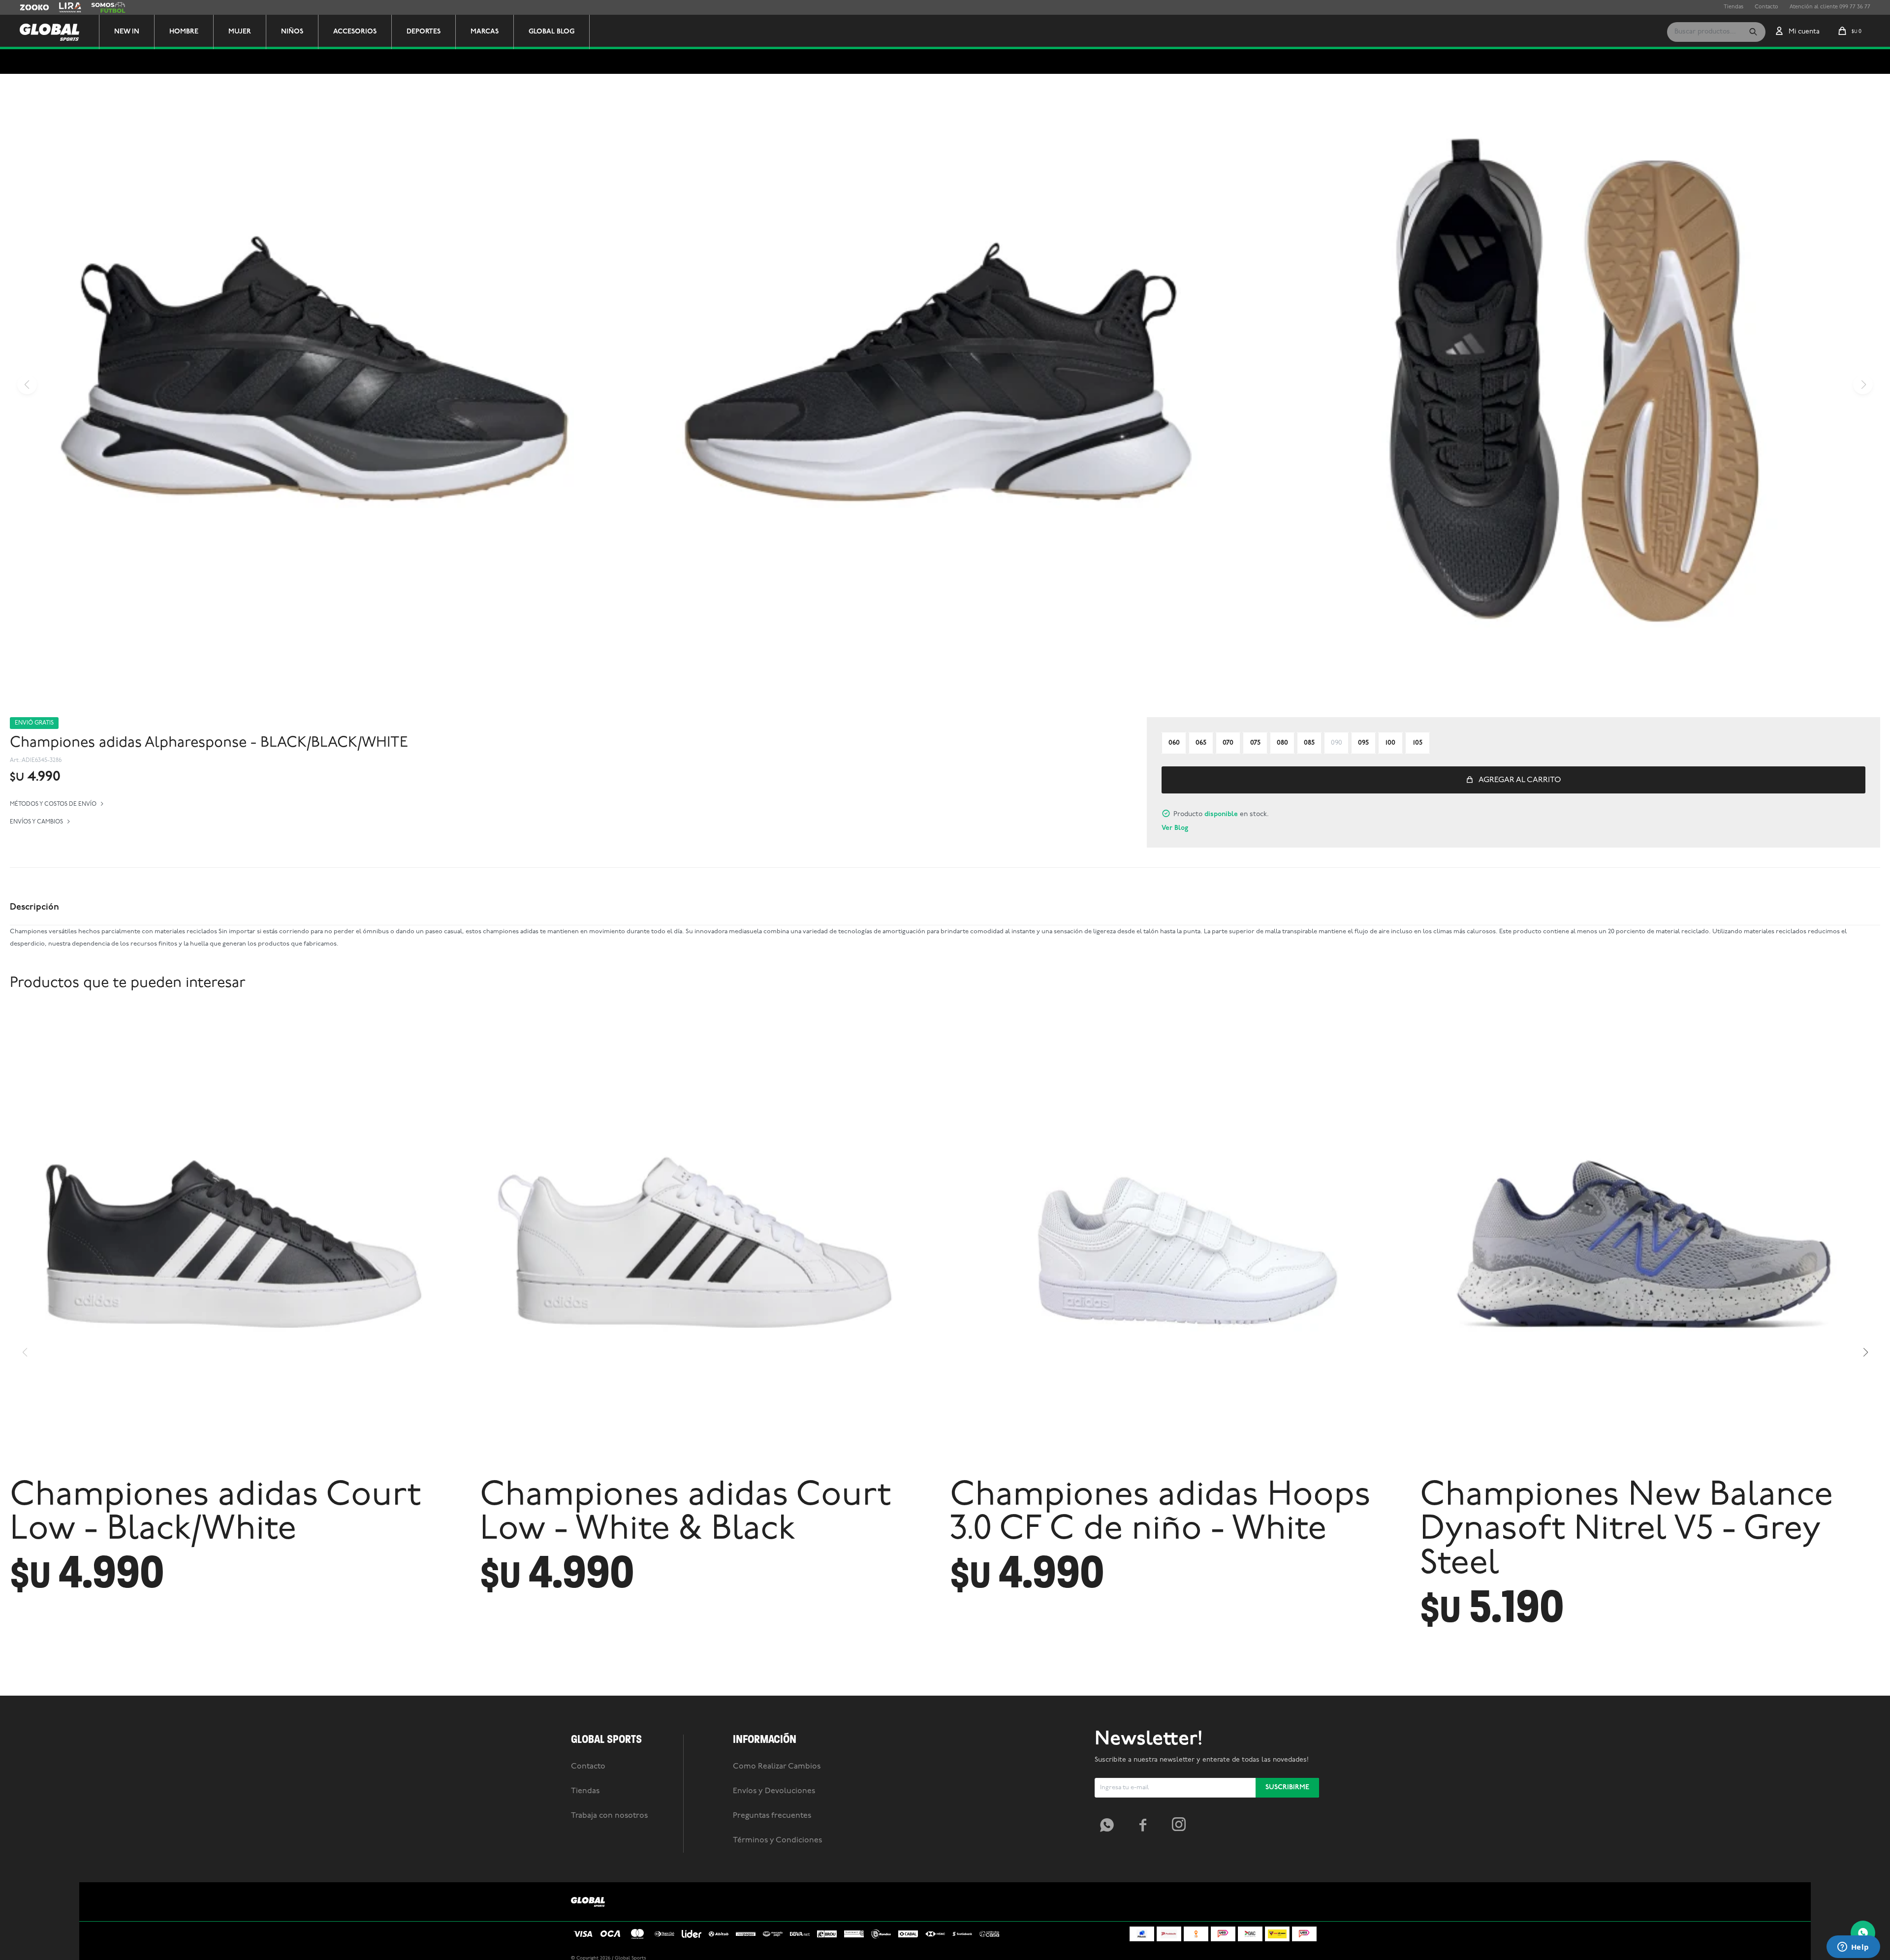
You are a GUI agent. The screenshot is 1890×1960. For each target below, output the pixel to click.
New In (127, 32)
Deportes (424, 32)
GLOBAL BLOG (551, 32)
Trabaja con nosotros (609, 1816)
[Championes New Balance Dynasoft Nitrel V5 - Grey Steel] (1650, 1242)
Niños (292, 32)
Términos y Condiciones (777, 1840)
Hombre (184, 32)
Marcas (485, 32)
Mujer (240, 32)
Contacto (1766, 7)
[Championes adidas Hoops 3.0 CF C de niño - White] (1180, 1242)
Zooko (28, 7)
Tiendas (1733, 7)
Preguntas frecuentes (772, 1816)
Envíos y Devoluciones (774, 1791)
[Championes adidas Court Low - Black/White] (240, 1242)
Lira (64, 7)
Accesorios (355, 32)
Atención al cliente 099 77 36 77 (1830, 7)
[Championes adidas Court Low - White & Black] (710, 1242)
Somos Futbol (108, 7)
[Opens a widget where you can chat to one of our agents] (1853, 1948)
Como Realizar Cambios (777, 1767)
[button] (1753, 32)
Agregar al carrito (1520, 780)
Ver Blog (1175, 828)
